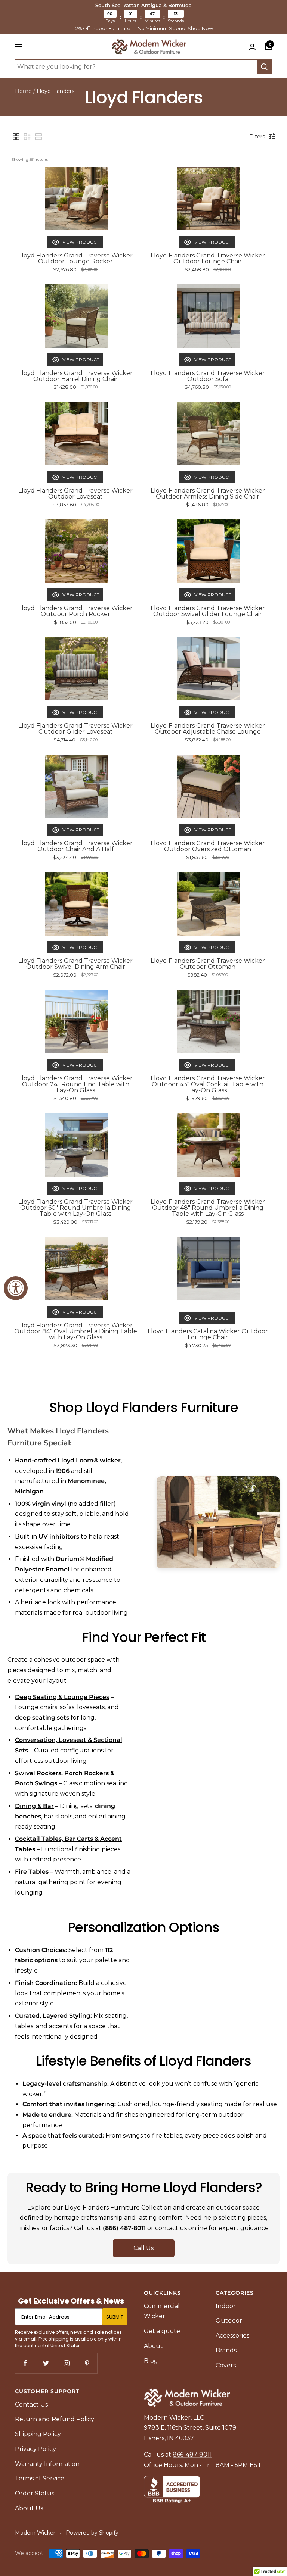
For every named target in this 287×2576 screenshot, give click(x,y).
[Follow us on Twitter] (46, 2363)
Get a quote (162, 2331)
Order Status (35, 2493)
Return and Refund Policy (55, 2419)
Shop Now (200, 29)
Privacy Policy (36, 2449)
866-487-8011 (192, 2455)
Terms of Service (40, 2478)
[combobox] (136, 67)
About (153, 2346)
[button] (16, 137)
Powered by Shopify (92, 2533)
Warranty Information (47, 2464)
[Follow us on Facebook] (25, 2363)
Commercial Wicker (162, 2311)
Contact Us (31, 2405)
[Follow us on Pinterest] (87, 2363)
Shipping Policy (38, 2434)
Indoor (226, 2306)
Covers (226, 2365)
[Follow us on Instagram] (66, 2363)
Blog (151, 2361)
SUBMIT (115, 2317)
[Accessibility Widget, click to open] (16, 1288)
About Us (29, 2508)
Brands (226, 2350)
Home (23, 91)
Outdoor (229, 2321)
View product (81, 242)
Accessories (232, 2335)
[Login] (252, 47)
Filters (257, 137)
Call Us (143, 2248)
